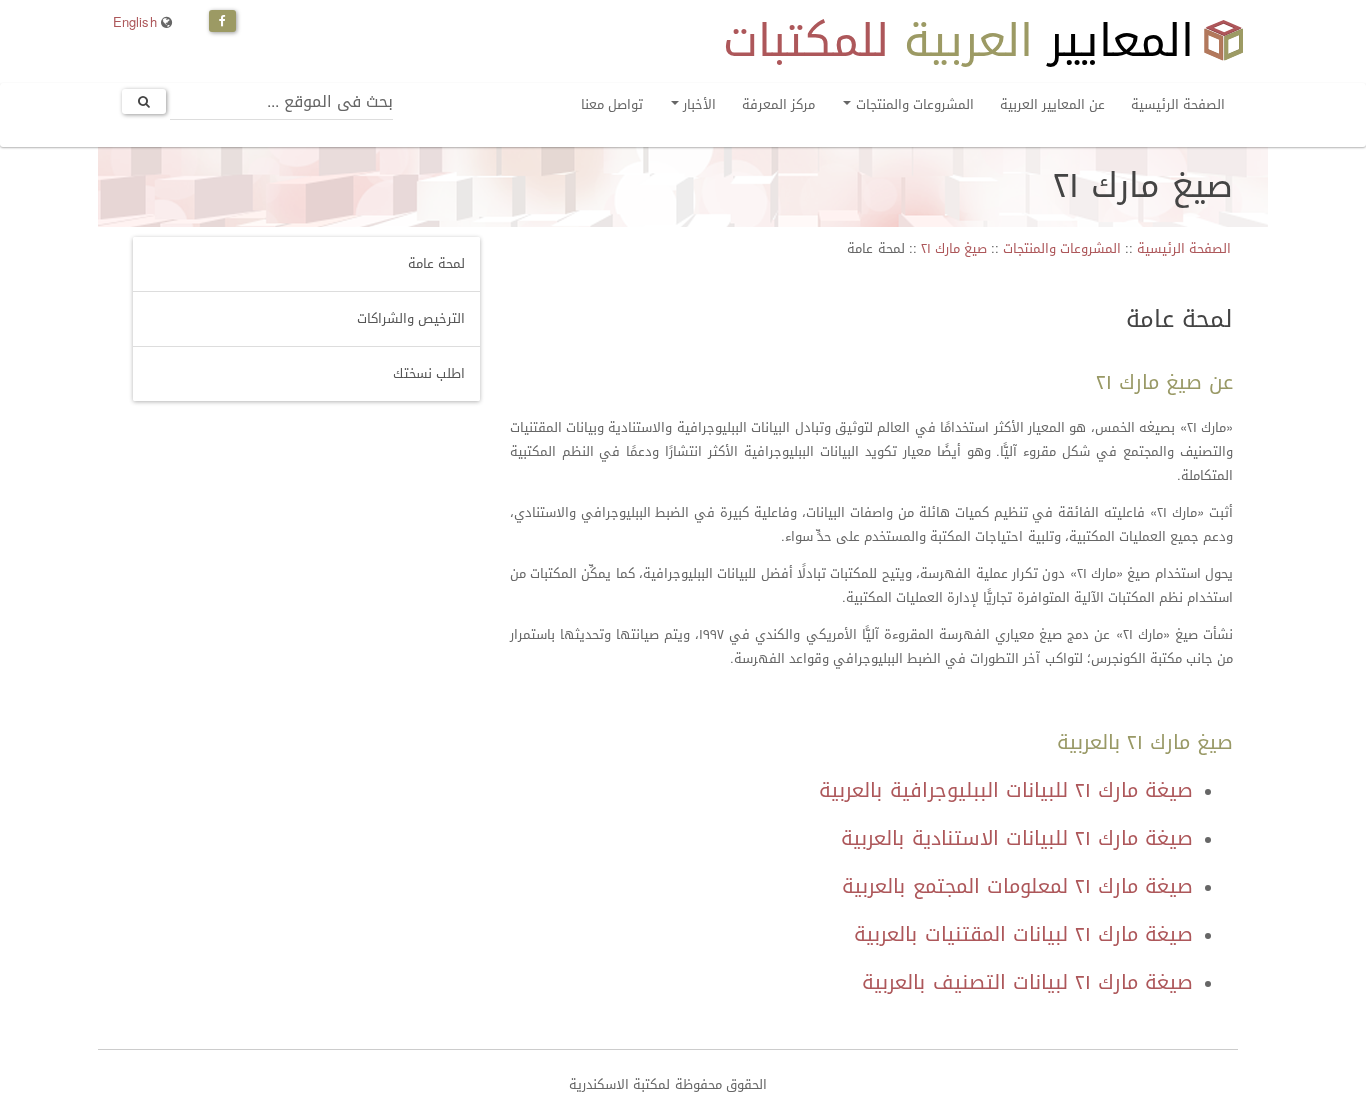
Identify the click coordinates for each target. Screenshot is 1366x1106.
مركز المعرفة (778, 104)
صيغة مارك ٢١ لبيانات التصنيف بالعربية (1027, 982)
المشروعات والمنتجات (1062, 248)
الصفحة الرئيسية (1178, 104)
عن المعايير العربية (1052, 104)
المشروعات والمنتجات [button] (912, 104)
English (135, 22)
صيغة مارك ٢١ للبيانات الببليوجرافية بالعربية (1006, 790)
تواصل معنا (612, 104)
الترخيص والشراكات (411, 318)
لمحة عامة (436, 263)
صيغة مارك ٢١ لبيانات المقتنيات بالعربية (1023, 934)
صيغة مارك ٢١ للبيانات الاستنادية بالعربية (1017, 838)
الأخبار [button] (697, 104)
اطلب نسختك (429, 373)
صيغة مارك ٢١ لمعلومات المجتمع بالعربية (1017, 886)
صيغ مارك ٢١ (954, 248)
